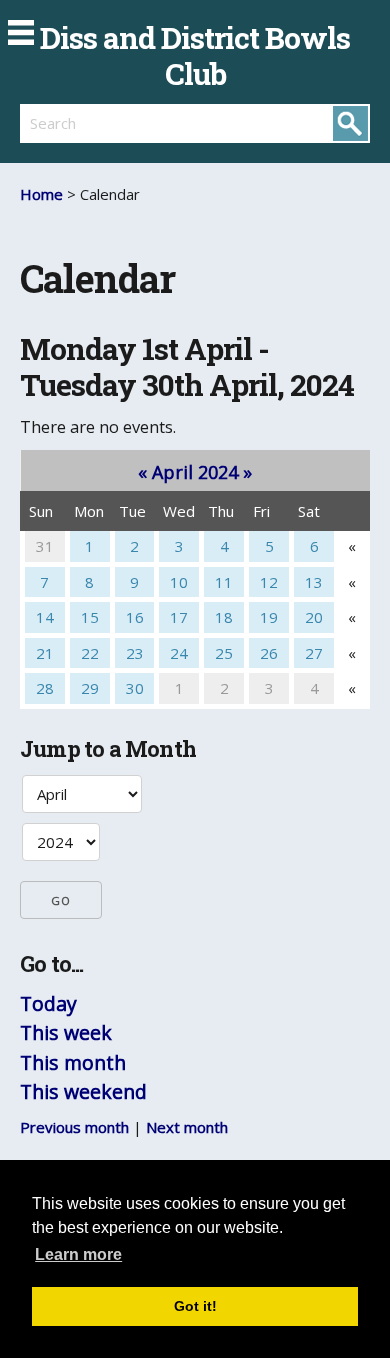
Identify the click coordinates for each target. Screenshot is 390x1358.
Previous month (74, 1127)
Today (48, 1003)
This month (73, 1062)
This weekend (83, 1091)
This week (66, 1032)
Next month (187, 1127)
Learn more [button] (78, 1254)
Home (41, 194)
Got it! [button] (195, 1306)
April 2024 (195, 472)
